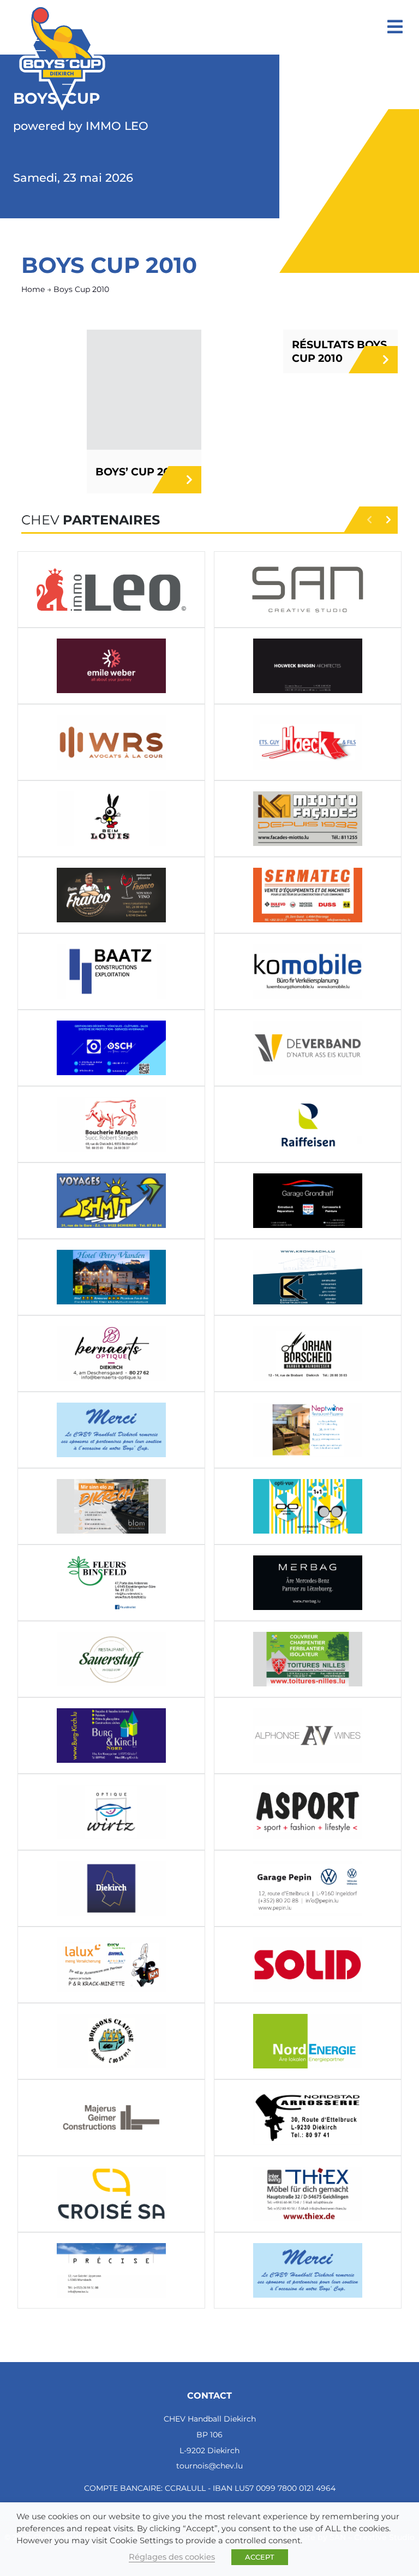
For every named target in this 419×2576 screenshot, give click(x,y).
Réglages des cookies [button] (172, 2557)
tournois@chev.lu (209, 2466)
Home (33, 289)
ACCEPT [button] (260, 2557)
